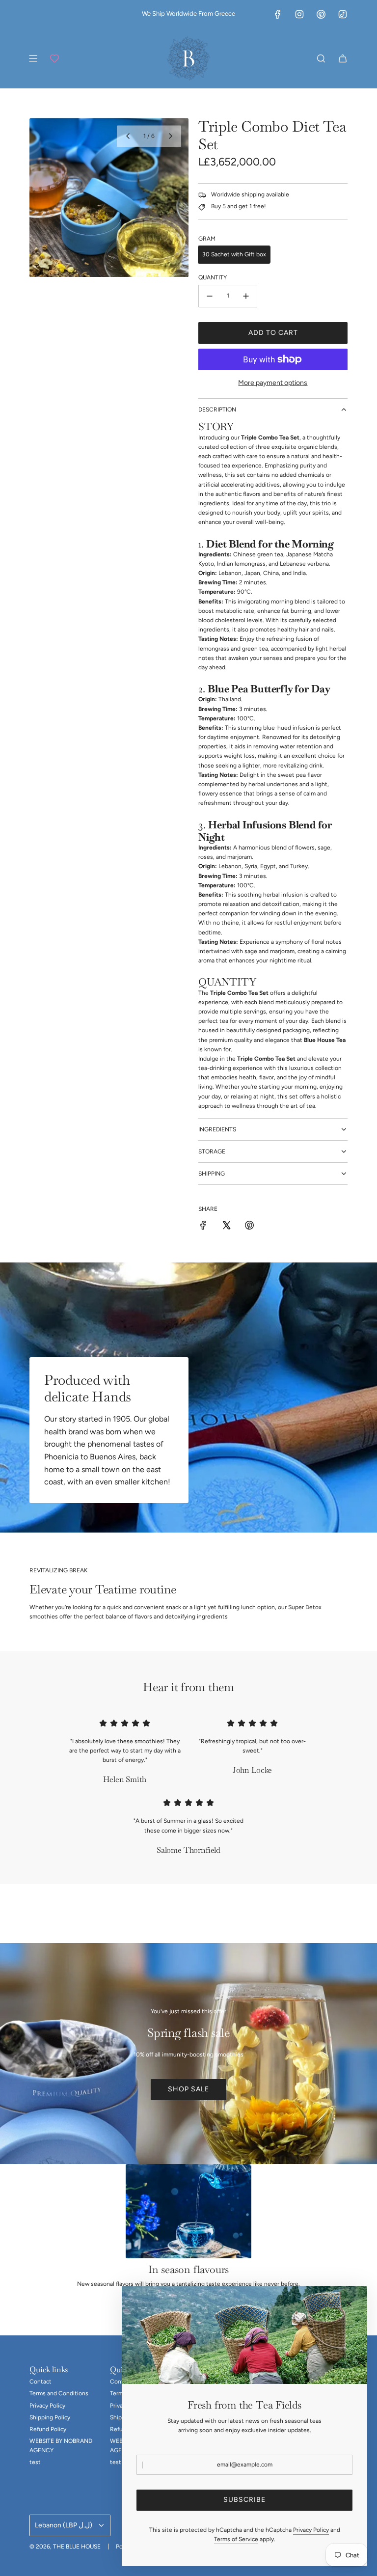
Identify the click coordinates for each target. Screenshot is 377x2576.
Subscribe (244, 2500)
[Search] (321, 58)
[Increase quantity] (246, 296)
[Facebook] (278, 14)
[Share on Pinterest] (249, 1227)
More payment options (273, 383)
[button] (128, 136)
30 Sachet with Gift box (234, 254)
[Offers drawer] (54, 58)
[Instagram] (299, 14)
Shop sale (188, 2089)
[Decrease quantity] (210, 296)
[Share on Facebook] (203, 1227)
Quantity (213, 277)
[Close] (349, 2304)
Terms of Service (236, 2539)
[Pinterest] (321, 14)
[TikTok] (343, 14)
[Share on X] (226, 1227)
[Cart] (343, 58)
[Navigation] (33, 58)
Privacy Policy (311, 2530)
